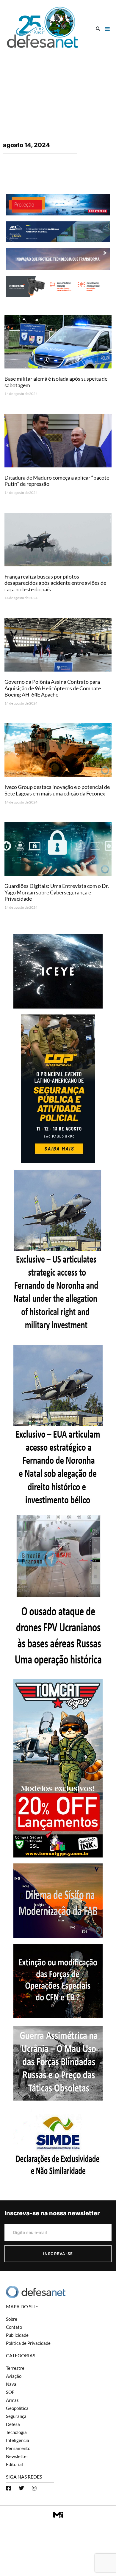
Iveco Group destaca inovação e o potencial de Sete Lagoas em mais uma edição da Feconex (57, 790)
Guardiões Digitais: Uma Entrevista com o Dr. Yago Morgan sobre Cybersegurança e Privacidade (57, 892)
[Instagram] (34, 2488)
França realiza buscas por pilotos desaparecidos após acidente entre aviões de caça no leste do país (55, 583)
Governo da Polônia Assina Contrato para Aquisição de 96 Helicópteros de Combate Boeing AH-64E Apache (53, 688)
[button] (98, 29)
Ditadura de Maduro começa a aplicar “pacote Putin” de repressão (57, 481)
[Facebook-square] (9, 2488)
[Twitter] (21, 2488)
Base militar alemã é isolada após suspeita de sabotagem (56, 382)
